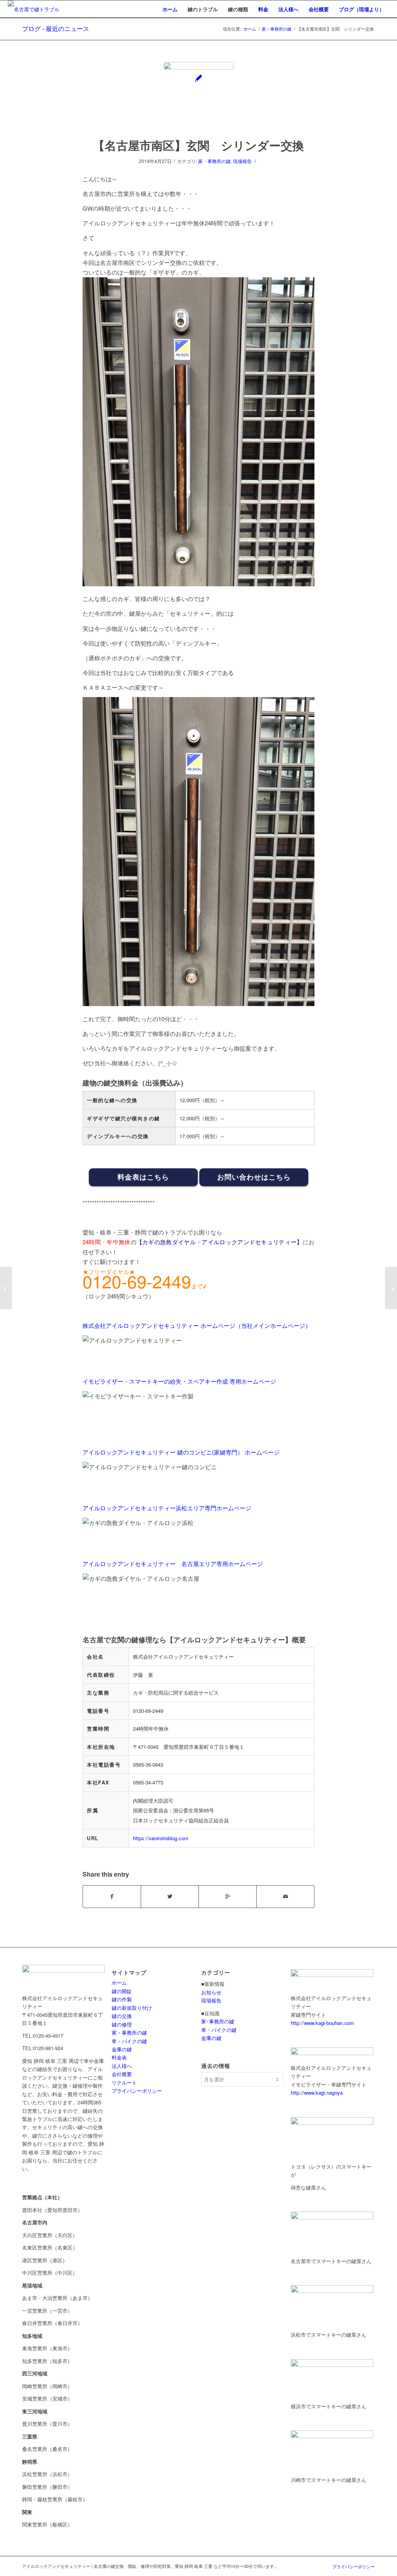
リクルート (124, 2082)
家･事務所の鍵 (218, 2021)
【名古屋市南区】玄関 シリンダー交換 (198, 145)
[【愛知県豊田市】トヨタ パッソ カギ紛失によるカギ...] (391, 1288)
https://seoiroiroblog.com (161, 1838)
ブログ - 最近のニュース (56, 28)
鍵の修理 (122, 2024)
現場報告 (242, 161)
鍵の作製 (122, 1999)
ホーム (250, 29)
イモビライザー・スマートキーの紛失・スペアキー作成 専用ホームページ (179, 1381)
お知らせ (211, 1992)
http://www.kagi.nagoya (317, 2093)
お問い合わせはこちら (254, 1177)
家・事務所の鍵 (277, 29)
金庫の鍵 (122, 2049)
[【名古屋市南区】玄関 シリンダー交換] (198, 97)
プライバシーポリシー (137, 2091)
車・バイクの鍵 (129, 2041)
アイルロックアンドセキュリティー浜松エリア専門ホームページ (167, 1508)
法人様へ (122, 2066)
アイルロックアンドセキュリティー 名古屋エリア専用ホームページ (173, 1564)
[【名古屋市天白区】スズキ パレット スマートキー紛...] (6, 1288)
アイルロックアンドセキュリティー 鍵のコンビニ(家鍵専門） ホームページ (181, 1452)
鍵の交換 (122, 2016)
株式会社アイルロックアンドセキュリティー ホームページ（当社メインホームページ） (197, 1325)
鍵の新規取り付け (132, 2008)
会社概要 (122, 2074)
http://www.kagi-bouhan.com (322, 2023)
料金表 (119, 2057)
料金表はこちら (143, 1177)
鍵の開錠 (122, 1991)
